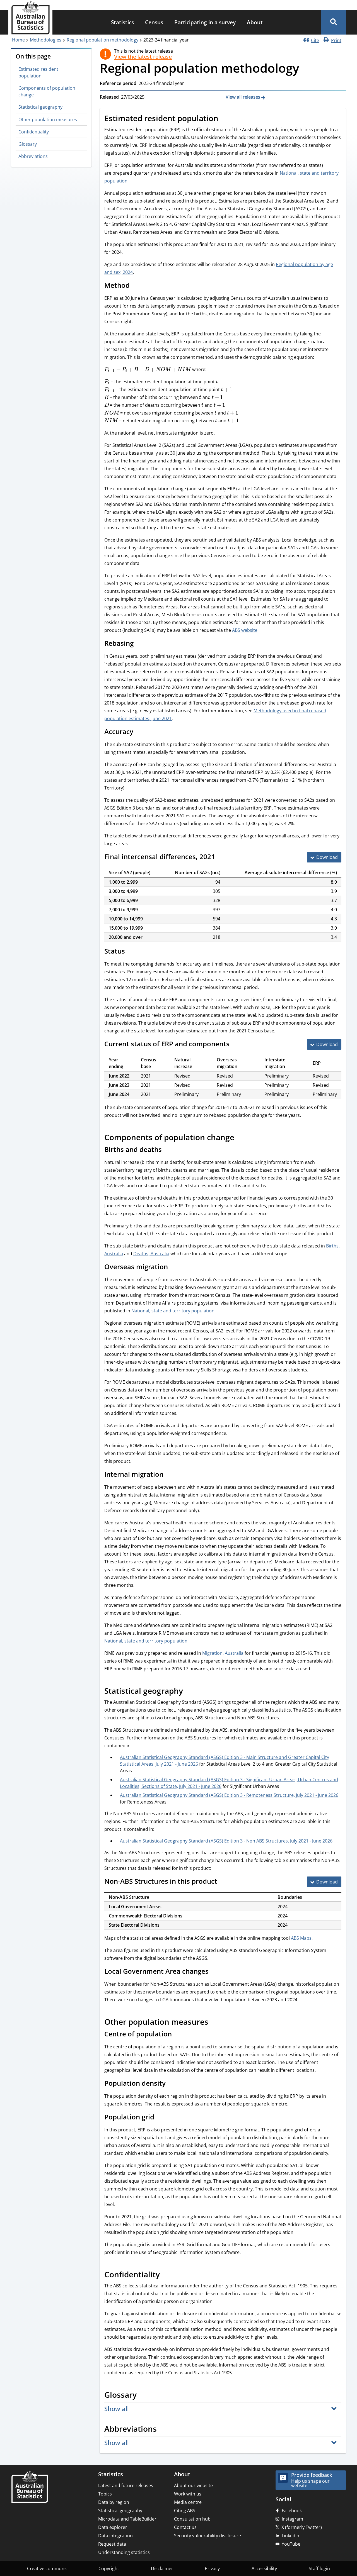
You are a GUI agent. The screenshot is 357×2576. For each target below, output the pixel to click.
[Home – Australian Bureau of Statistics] (30, 2487)
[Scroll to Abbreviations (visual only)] (163, 2429)
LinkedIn (290, 2536)
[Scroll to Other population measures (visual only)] (214, 2022)
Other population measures (48, 120)
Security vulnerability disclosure (208, 2536)
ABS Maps (301, 1938)
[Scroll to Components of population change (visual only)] (240, 1138)
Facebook (292, 2511)
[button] (334, 22)
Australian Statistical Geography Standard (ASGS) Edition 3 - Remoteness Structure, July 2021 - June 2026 (229, 1795)
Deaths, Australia (151, 1254)
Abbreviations (33, 156)
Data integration (115, 2536)
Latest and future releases (126, 2485)
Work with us (188, 2494)
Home (18, 40)
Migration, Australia (223, 1653)
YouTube (291, 2544)
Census (154, 22)
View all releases (243, 97)
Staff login (319, 2568)
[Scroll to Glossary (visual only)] (143, 2395)
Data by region (114, 2502)
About (255, 22)
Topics (105, 2494)
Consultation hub (192, 2519)
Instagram (292, 2519)
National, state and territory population (146, 1641)
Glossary (28, 144)
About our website (193, 2485)
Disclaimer (162, 2568)
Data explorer (113, 2527)
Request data (112, 2544)
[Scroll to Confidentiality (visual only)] (166, 2275)
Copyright (109, 2568)
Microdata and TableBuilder (127, 2519)
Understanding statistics (124, 2552)
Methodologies (46, 40)
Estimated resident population (38, 72)
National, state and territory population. (173, 1311)
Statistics (122, 22)
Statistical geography (40, 107)
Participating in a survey (205, 22)
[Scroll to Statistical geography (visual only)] (189, 1692)
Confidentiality (34, 132)
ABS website (245, 630)
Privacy (212, 2568)
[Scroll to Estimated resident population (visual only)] (225, 119)
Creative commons (47, 2568)
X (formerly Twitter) (302, 2527)
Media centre (188, 2502)
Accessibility (264, 2568)
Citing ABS (185, 2511)
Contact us (185, 2527)
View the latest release (143, 57)
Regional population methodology (102, 40)
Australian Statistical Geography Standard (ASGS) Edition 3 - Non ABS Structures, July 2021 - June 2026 (226, 1841)
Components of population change (47, 91)
